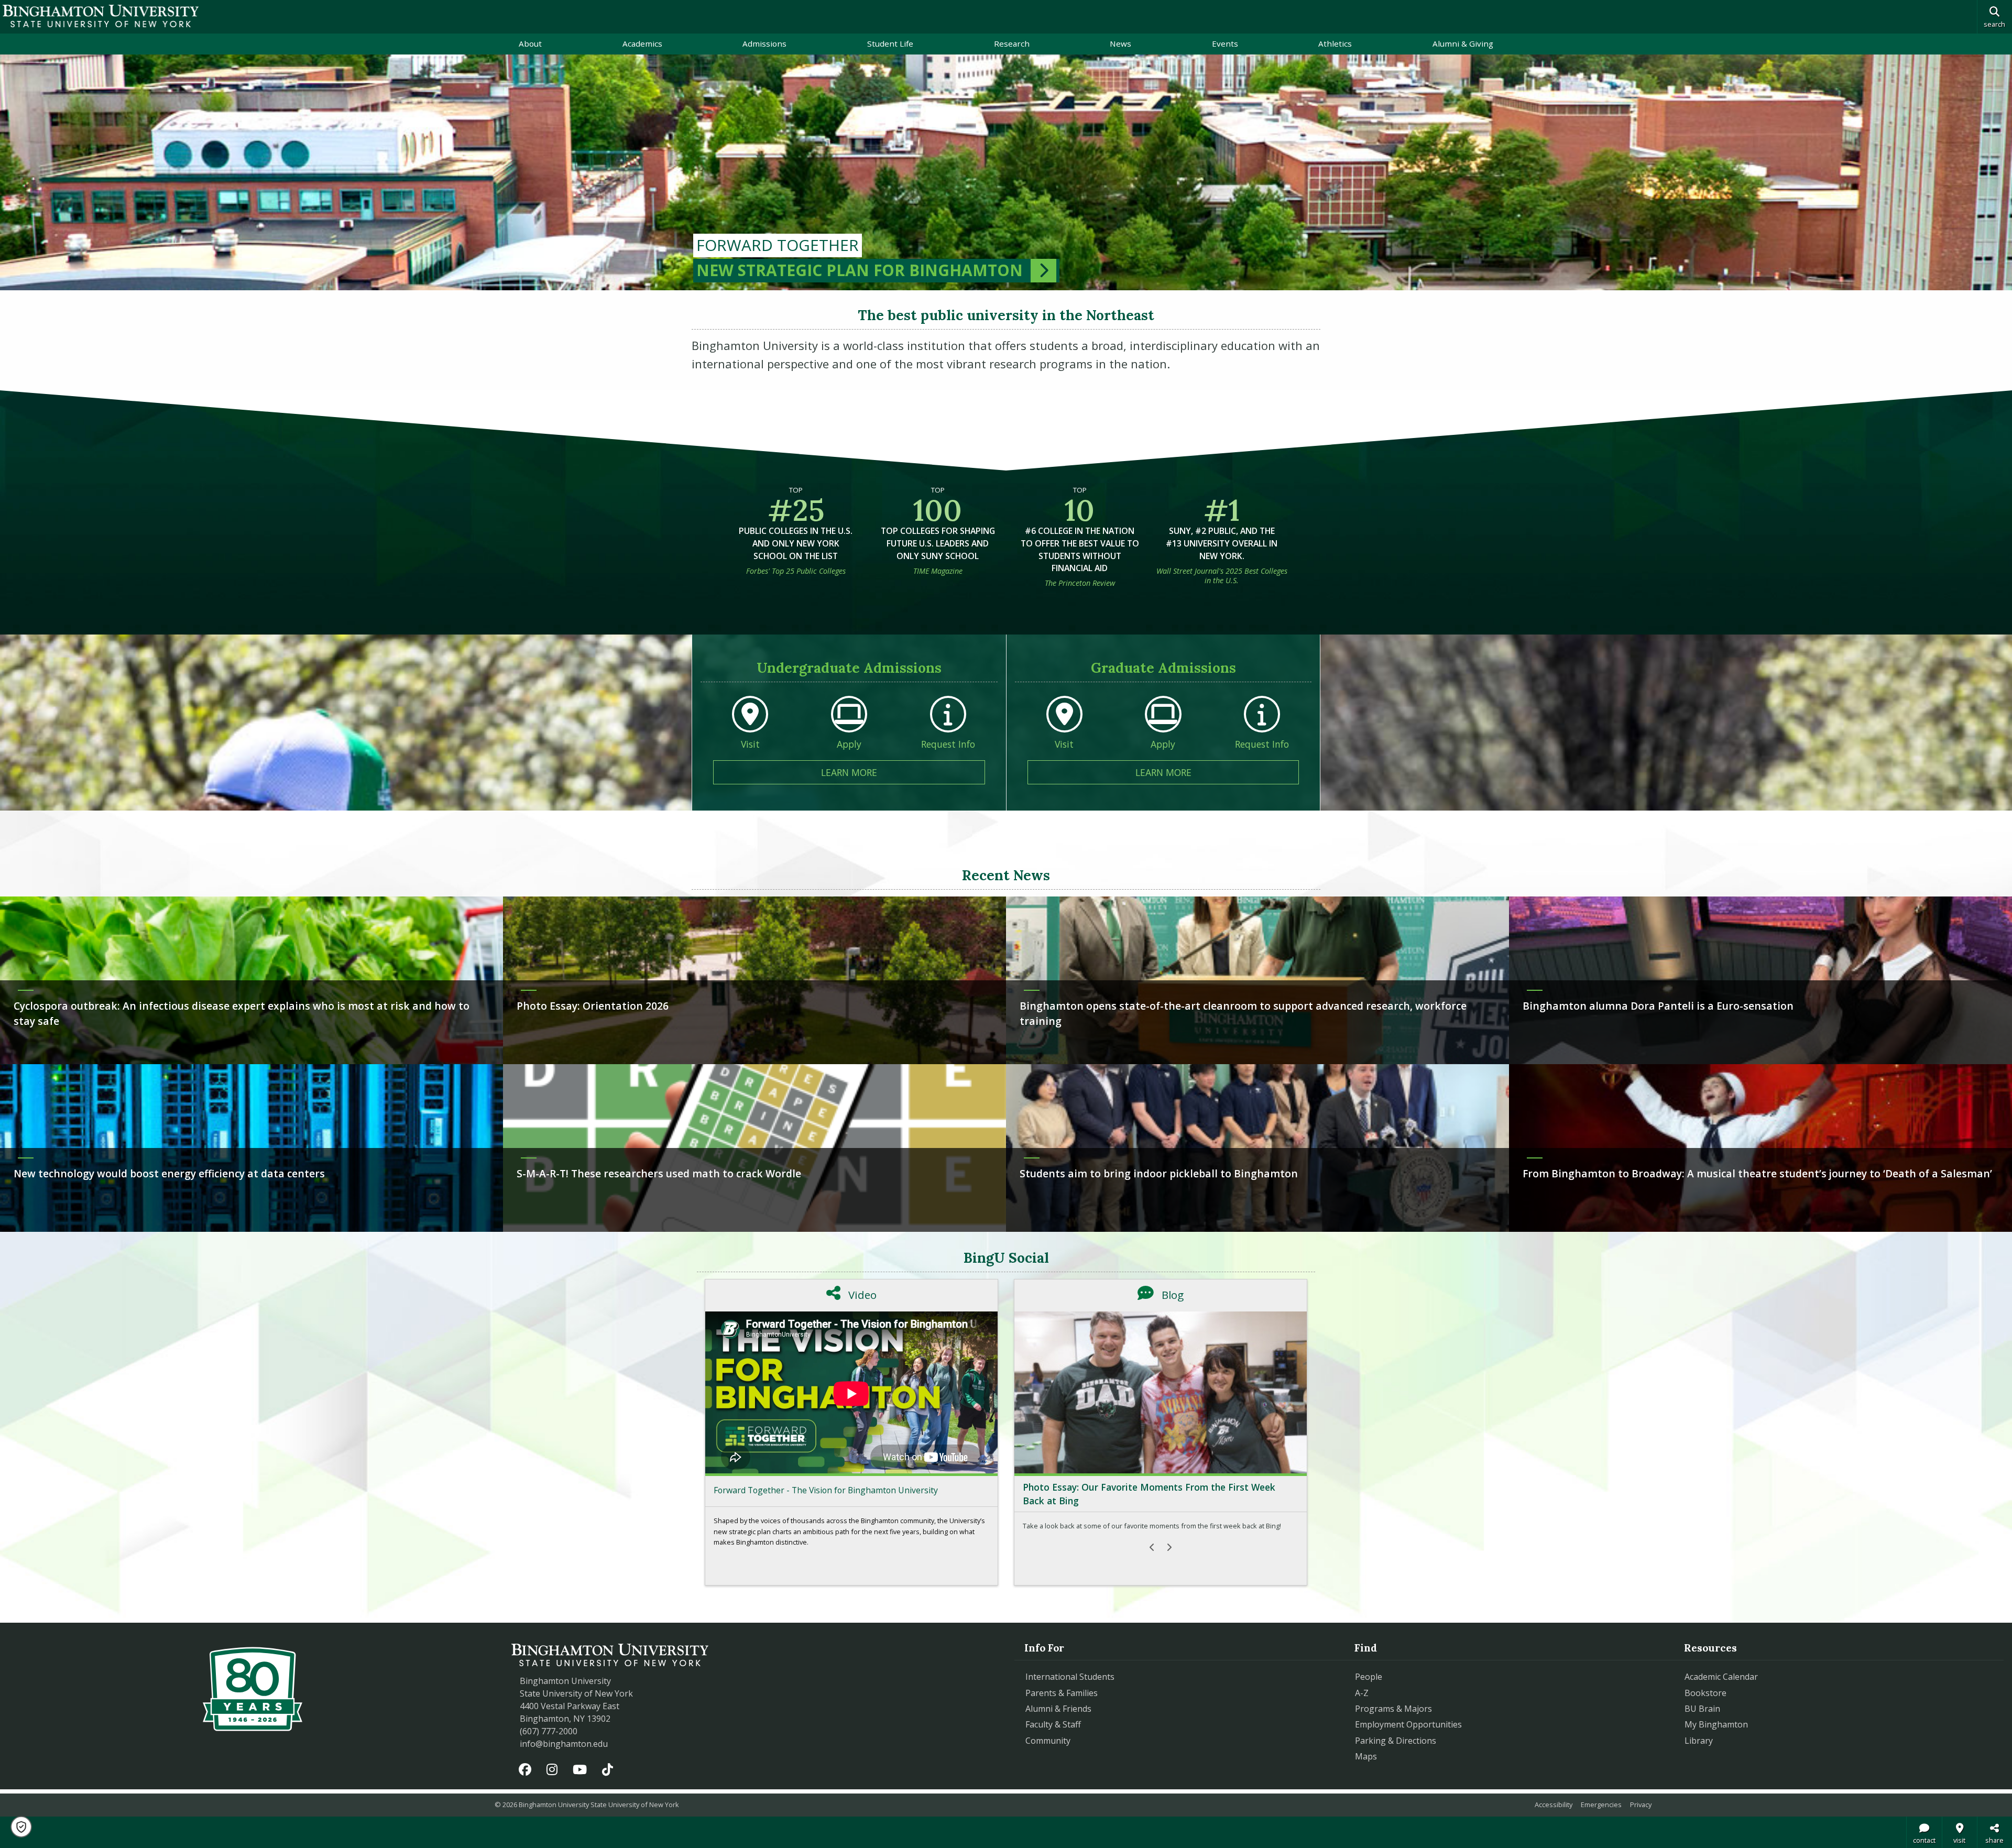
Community (1048, 1741)
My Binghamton (1716, 1724)
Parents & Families (1062, 1693)
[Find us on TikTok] (607, 1770)
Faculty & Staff (1053, 1724)
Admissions (764, 43)
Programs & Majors (1393, 1709)
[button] (21, 1827)
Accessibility (1554, 1805)
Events (1225, 43)
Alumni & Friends (1058, 1709)
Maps (1366, 1756)
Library (1699, 1741)
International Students (1070, 1677)
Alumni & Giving (1463, 43)
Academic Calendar (1721, 1677)
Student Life (890, 43)
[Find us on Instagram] (552, 1770)
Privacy (1641, 1805)
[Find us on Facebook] (525, 1770)
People (1369, 1677)
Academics (642, 43)
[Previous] (1152, 1547)
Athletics (1335, 43)
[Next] (1169, 1547)
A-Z (1362, 1693)
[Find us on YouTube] (580, 1770)
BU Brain (1702, 1709)
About (530, 43)
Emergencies (1601, 1805)
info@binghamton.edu (564, 1744)
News (1120, 43)
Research (1012, 43)
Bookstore (1753, 1693)
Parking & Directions (1396, 1741)
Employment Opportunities (1408, 1724)
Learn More (903, 772)
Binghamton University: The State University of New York (101, 16)
